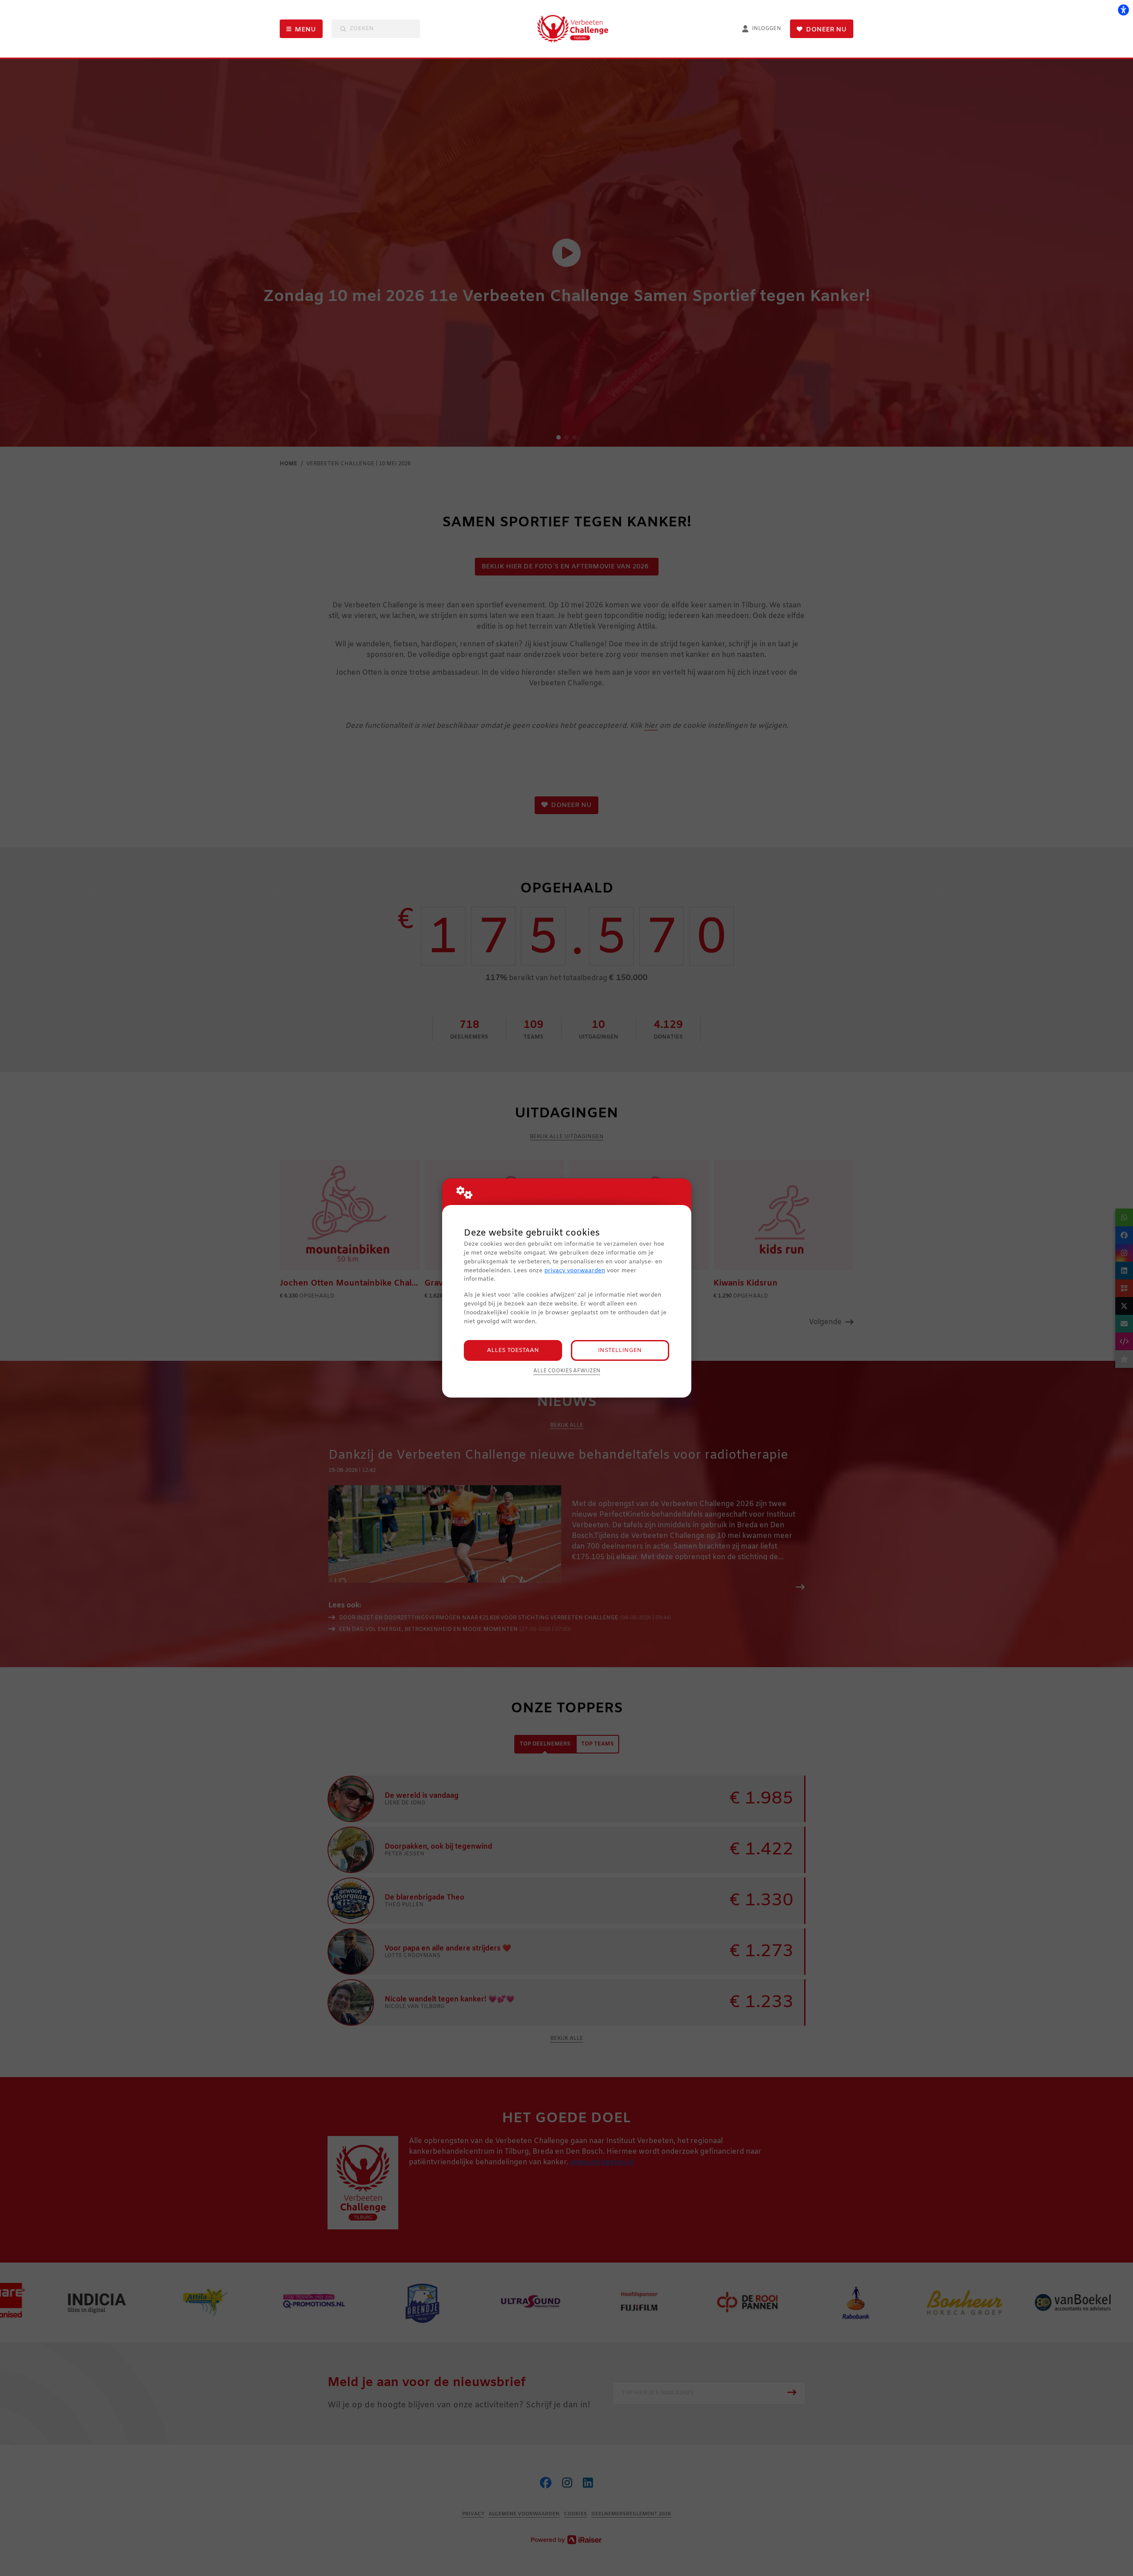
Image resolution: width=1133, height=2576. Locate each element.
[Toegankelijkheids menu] (1123, 10)
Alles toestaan (513, 1350)
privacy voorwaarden (575, 1271)
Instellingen (620, 1350)
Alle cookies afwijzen (567, 1371)
